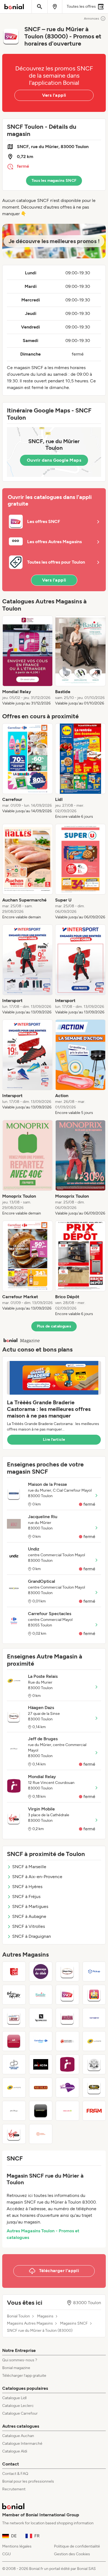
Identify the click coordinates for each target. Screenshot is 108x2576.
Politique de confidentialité (77, 2546)
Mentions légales (17, 2546)
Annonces (92, 19)
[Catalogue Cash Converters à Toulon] (67, 2018)
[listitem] (28, 661)
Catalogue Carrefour (20, 2413)
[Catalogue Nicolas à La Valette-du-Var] (41, 2088)
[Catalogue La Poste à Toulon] (94, 2041)
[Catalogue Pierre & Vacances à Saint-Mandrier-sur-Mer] (41, 2134)
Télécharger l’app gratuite (24, 2376)
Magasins (45, 2316)
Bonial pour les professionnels (28, 2481)
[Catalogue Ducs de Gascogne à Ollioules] (14, 2041)
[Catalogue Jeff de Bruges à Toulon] (14, 2111)
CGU (7, 2554)
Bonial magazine (16, 2368)
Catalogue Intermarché (22, 2444)
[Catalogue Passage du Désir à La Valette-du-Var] (41, 1972)
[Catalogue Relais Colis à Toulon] (67, 2111)
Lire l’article (54, 1440)
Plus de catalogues (54, 1326)
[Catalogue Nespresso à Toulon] (41, 2018)
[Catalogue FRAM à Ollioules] (94, 2111)
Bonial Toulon (18, 2316)
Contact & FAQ (15, 2474)
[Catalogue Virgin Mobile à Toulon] (14, 2134)
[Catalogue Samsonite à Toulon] (94, 2018)
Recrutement (14, 2489)
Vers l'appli (54, 95)
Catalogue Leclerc (18, 2406)
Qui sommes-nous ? (20, 2360)
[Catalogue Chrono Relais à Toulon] (14, 2018)
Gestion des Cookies (72, 2554)
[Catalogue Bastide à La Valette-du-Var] (41, 1995)
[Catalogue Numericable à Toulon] (41, 2111)
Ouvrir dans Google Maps (54, 460)
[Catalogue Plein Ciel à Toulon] (14, 1972)
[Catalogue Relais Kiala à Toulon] (94, 1995)
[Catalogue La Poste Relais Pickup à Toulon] (94, 1972)
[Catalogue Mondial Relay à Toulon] (67, 2064)
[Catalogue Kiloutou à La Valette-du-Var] (94, 2088)
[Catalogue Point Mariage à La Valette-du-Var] (67, 2088)
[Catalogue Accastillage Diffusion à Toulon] (14, 2064)
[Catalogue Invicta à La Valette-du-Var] (41, 2064)
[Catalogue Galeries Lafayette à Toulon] (14, 1995)
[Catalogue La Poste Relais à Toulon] (14, 2088)
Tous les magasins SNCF (54, 181)
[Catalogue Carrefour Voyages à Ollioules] (41, 2041)
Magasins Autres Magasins (30, 2323)
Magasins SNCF (74, 2323)
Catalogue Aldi (15, 2451)
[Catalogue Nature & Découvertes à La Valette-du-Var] (67, 2041)
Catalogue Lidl (14, 2398)
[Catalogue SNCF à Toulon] (67, 1995)
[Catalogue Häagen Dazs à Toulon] (67, 1972)
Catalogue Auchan (18, 2436)
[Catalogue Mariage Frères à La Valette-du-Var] (94, 2064)
